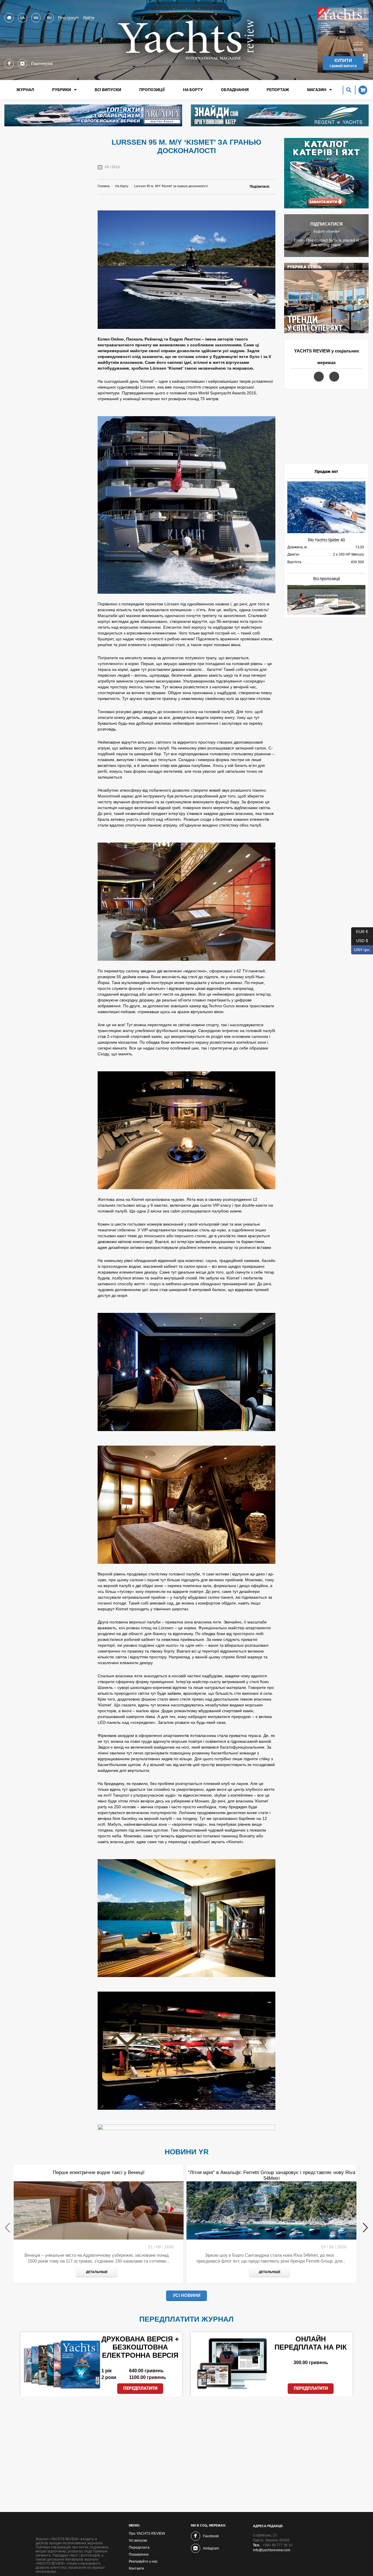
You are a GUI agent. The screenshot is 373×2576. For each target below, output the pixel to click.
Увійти (89, 17)
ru (49, 18)
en (36, 18)
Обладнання (235, 90)
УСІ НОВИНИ (187, 2295)
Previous (8, 2227)
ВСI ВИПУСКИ (108, 90)
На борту (193, 90)
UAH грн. (361, 949)
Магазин (317, 90)
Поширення (139, 2554)
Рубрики (62, 90)
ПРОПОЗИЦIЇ (152, 90)
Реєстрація (68, 17)
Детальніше (97, 2272)
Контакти (136, 2568)
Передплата (139, 2547)
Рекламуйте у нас (143, 2561)
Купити (343, 63)
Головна (104, 186)
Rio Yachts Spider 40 (327, 540)
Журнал (25, 90)
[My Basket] (361, 90)
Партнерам (42, 63)
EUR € (360, 931)
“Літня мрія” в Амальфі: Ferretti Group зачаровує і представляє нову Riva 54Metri (272, 2175)
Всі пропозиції (327, 579)
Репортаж (278, 90)
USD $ (360, 940)
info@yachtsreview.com (272, 2550)
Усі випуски (138, 2540)
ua (22, 18)
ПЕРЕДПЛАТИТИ (140, 2388)
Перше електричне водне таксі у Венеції (99, 2172)
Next (365, 2227)
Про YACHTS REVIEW (147, 2534)
